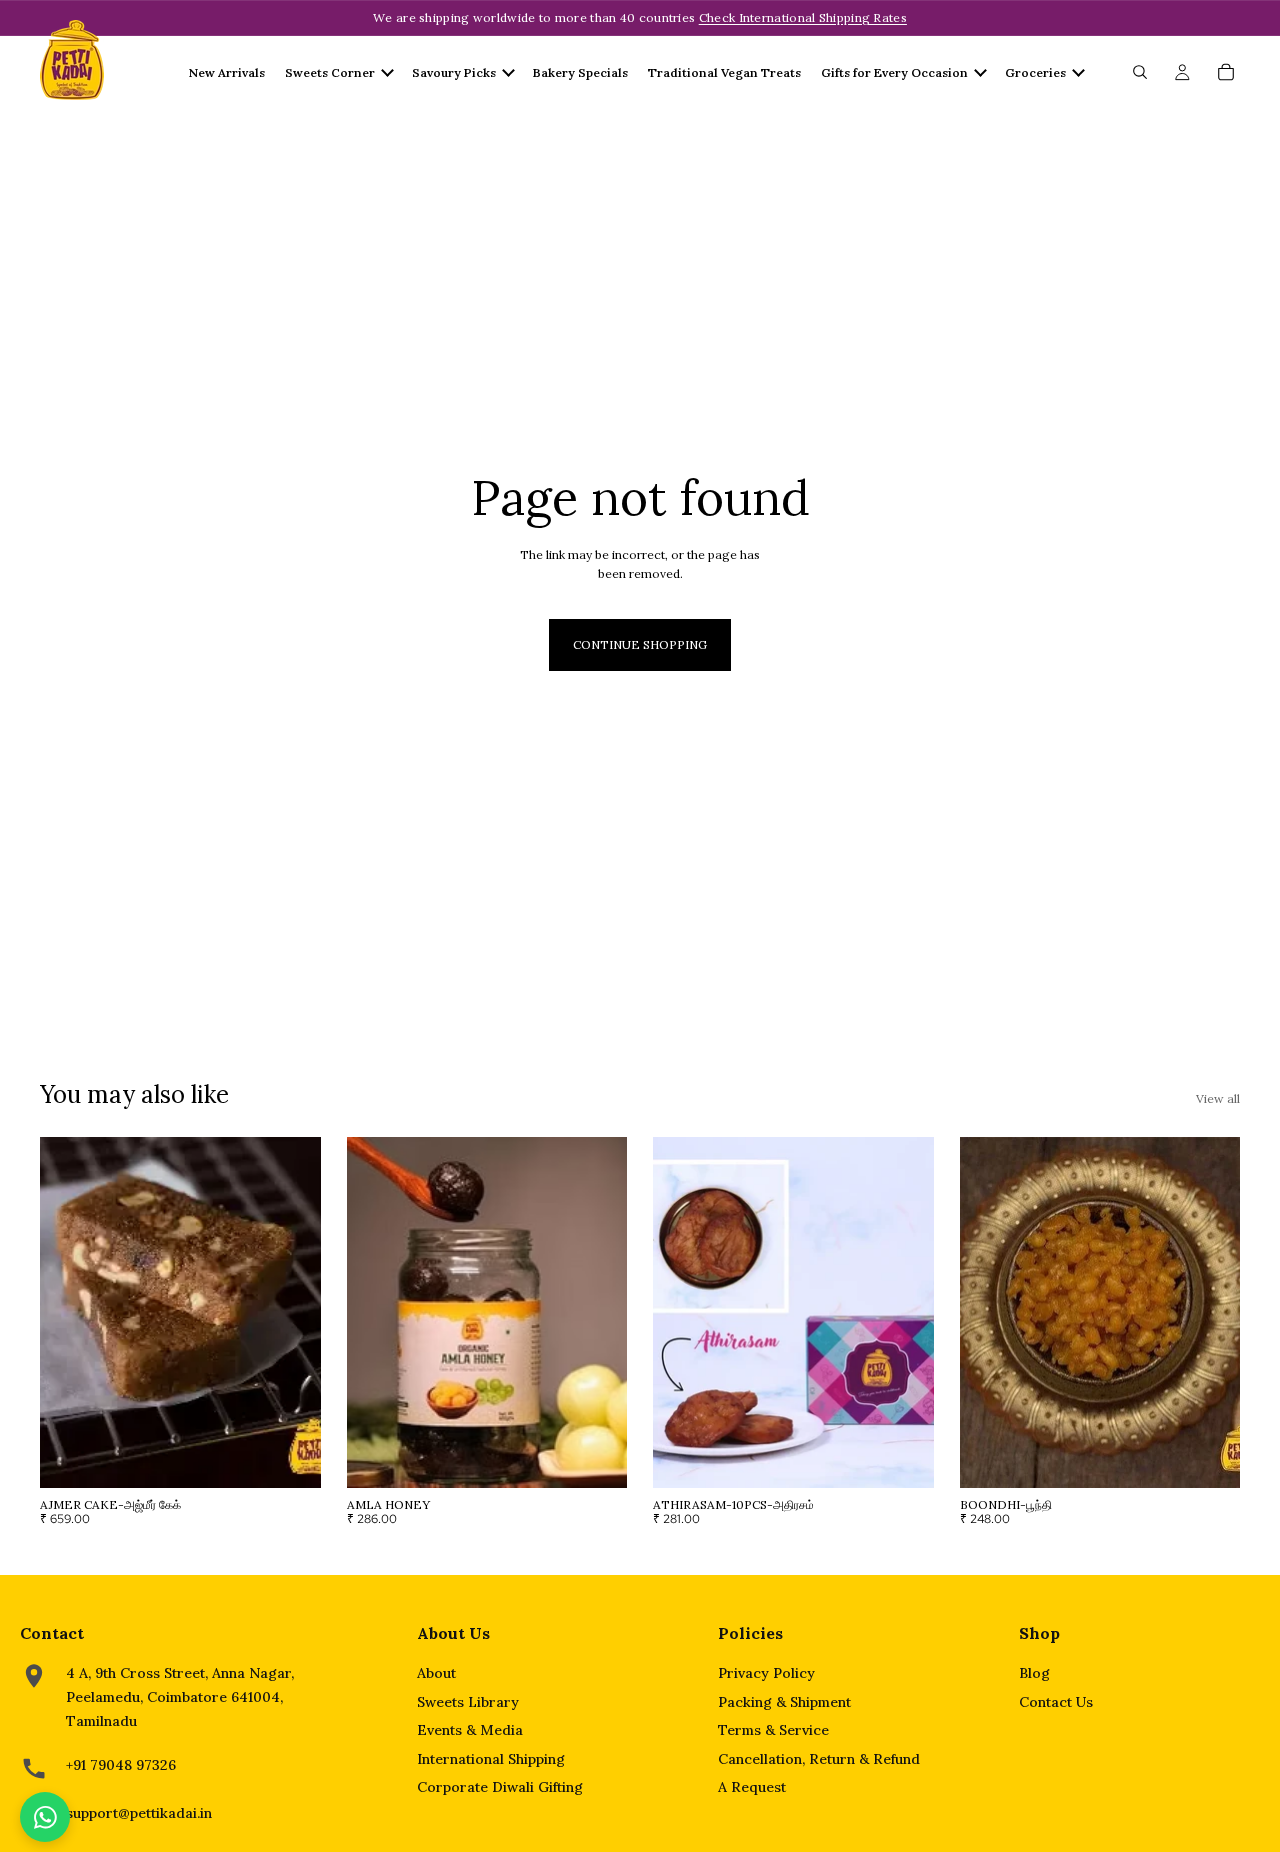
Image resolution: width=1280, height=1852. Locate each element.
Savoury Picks (454, 72)
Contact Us (1056, 1702)
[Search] (1140, 72)
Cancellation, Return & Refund (819, 1759)
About (436, 1673)
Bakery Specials (580, 72)
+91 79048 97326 (121, 1765)
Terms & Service (773, 1730)
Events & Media (470, 1730)
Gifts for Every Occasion (894, 72)
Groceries (1035, 72)
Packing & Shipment (784, 1702)
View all (1218, 1098)
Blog (1034, 1673)
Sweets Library (468, 1702)
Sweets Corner (330, 72)
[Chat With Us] (45, 1817)
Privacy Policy (766, 1673)
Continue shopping (640, 644)
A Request (752, 1787)
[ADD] (290, 1457)
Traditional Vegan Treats (724, 72)
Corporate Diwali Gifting (500, 1787)
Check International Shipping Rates (803, 17)
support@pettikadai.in (139, 1813)
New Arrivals (227, 72)
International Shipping (491, 1759)
